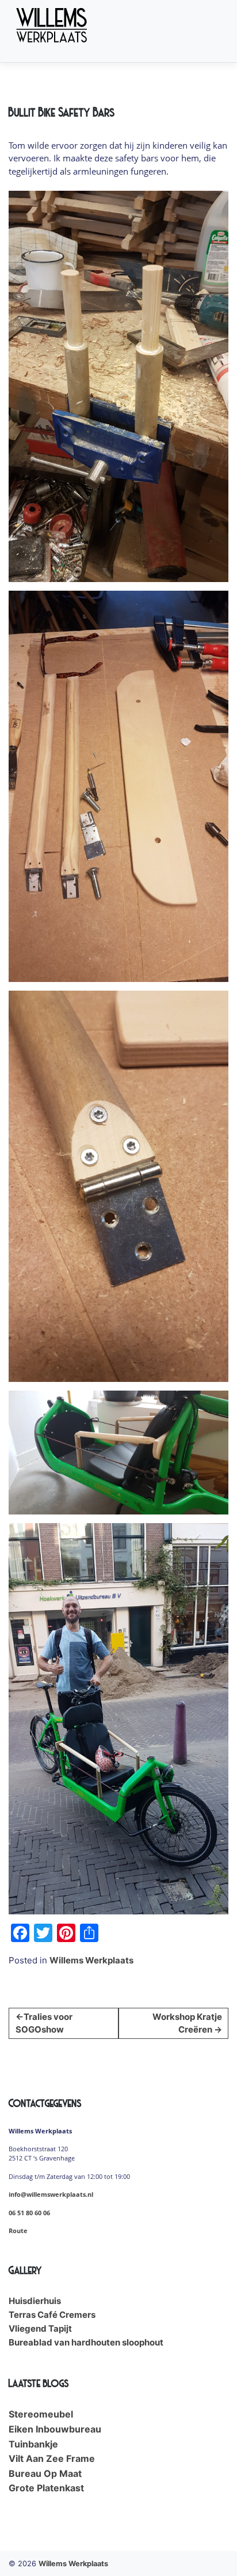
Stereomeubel (41, 2414)
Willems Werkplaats (91, 1960)
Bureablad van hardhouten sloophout (86, 2342)
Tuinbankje (33, 2444)
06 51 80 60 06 (29, 2213)
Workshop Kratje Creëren (187, 2023)
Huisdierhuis (35, 2301)
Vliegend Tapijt (40, 2328)
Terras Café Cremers (52, 2315)
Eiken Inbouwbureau (55, 2429)
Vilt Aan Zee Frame (52, 2458)
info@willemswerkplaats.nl (51, 2194)
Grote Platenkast (46, 2488)
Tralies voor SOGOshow (44, 2023)
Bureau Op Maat (45, 2473)
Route (18, 2231)
